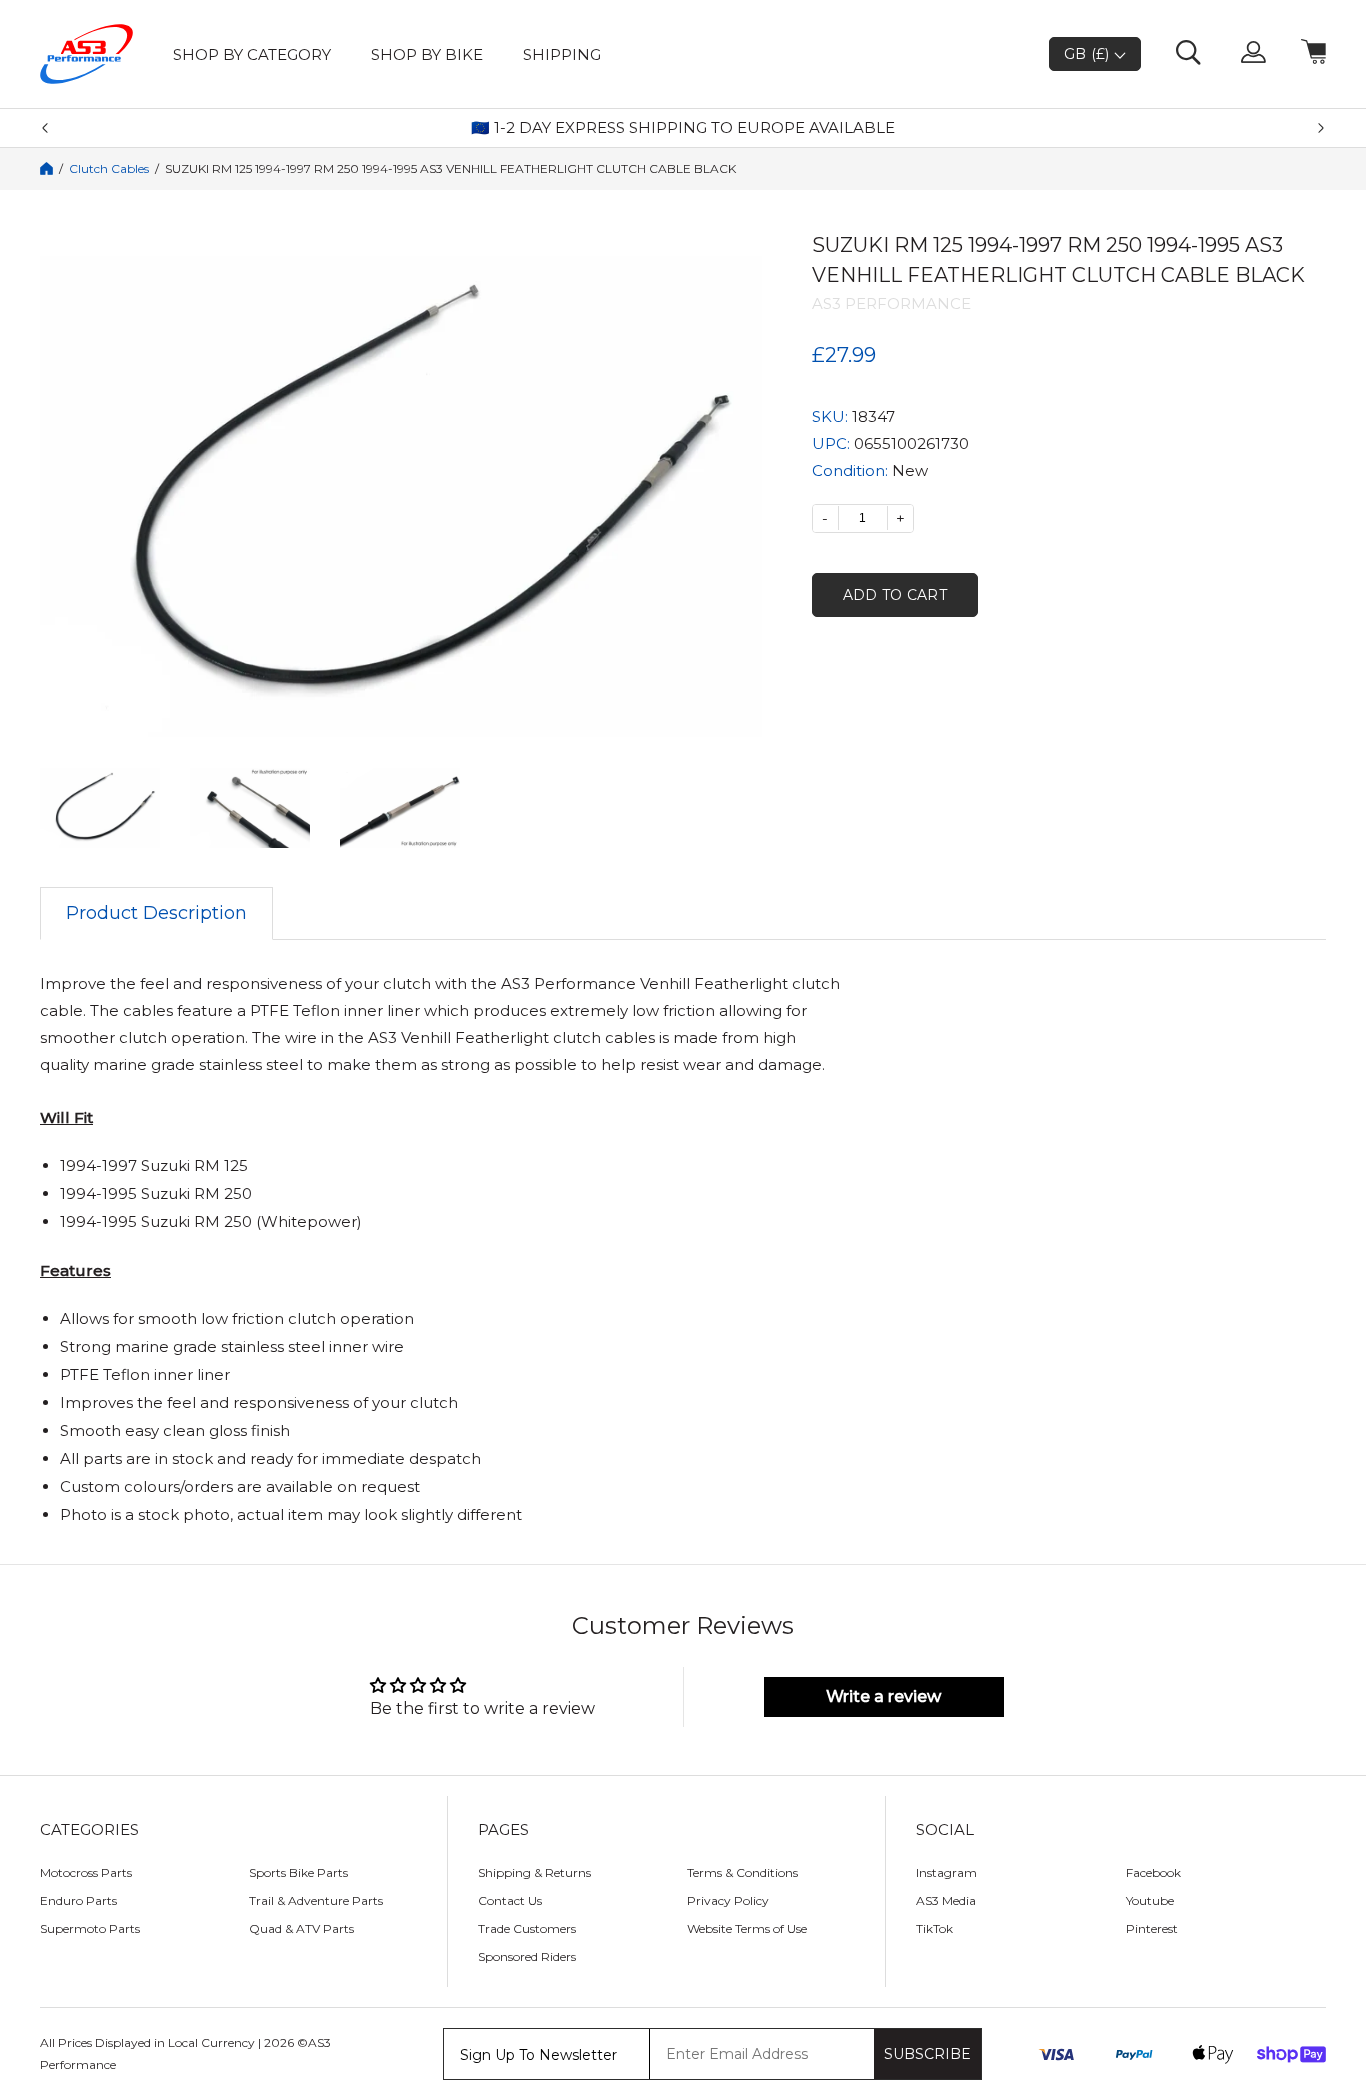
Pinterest (1152, 1928)
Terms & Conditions (742, 1872)
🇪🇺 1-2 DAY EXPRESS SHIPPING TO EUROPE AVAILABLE (683, 128)
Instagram (946, 1872)
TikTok (934, 1928)
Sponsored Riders (527, 1956)
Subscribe (927, 2054)
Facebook (1153, 1872)
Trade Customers (527, 1928)
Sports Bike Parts (298, 1872)
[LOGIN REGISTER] (1253, 54)
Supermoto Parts (90, 1928)
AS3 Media (946, 1900)
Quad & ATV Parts (301, 1928)
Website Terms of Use (747, 1928)
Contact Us (510, 1900)
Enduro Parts (78, 1900)
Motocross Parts (86, 1872)
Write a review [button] (883, 1696)
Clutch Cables (109, 169)
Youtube (1150, 1900)
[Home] (46, 168)
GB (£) (1089, 54)
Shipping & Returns (534, 1872)
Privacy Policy (728, 1900)
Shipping (562, 54)
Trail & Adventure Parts (316, 1900)
